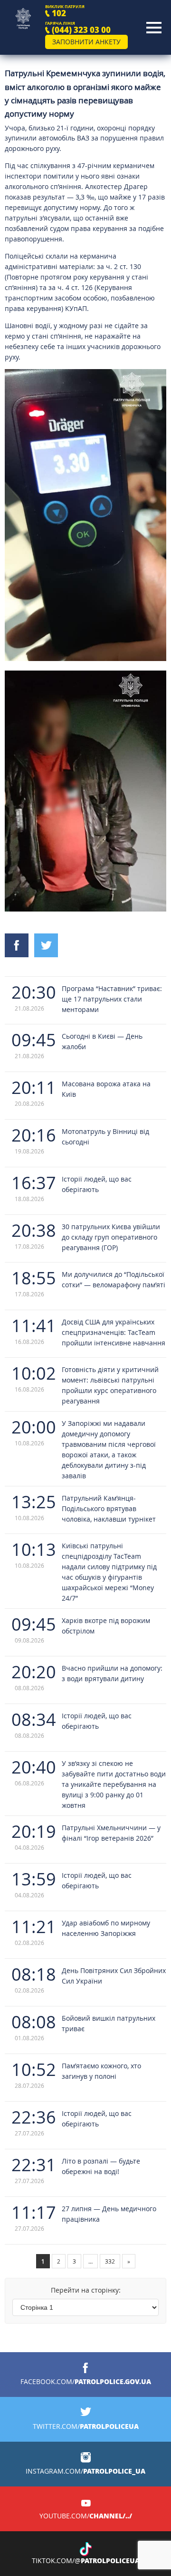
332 (110, 2261)
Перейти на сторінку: (86, 2290)
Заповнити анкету (86, 42)
